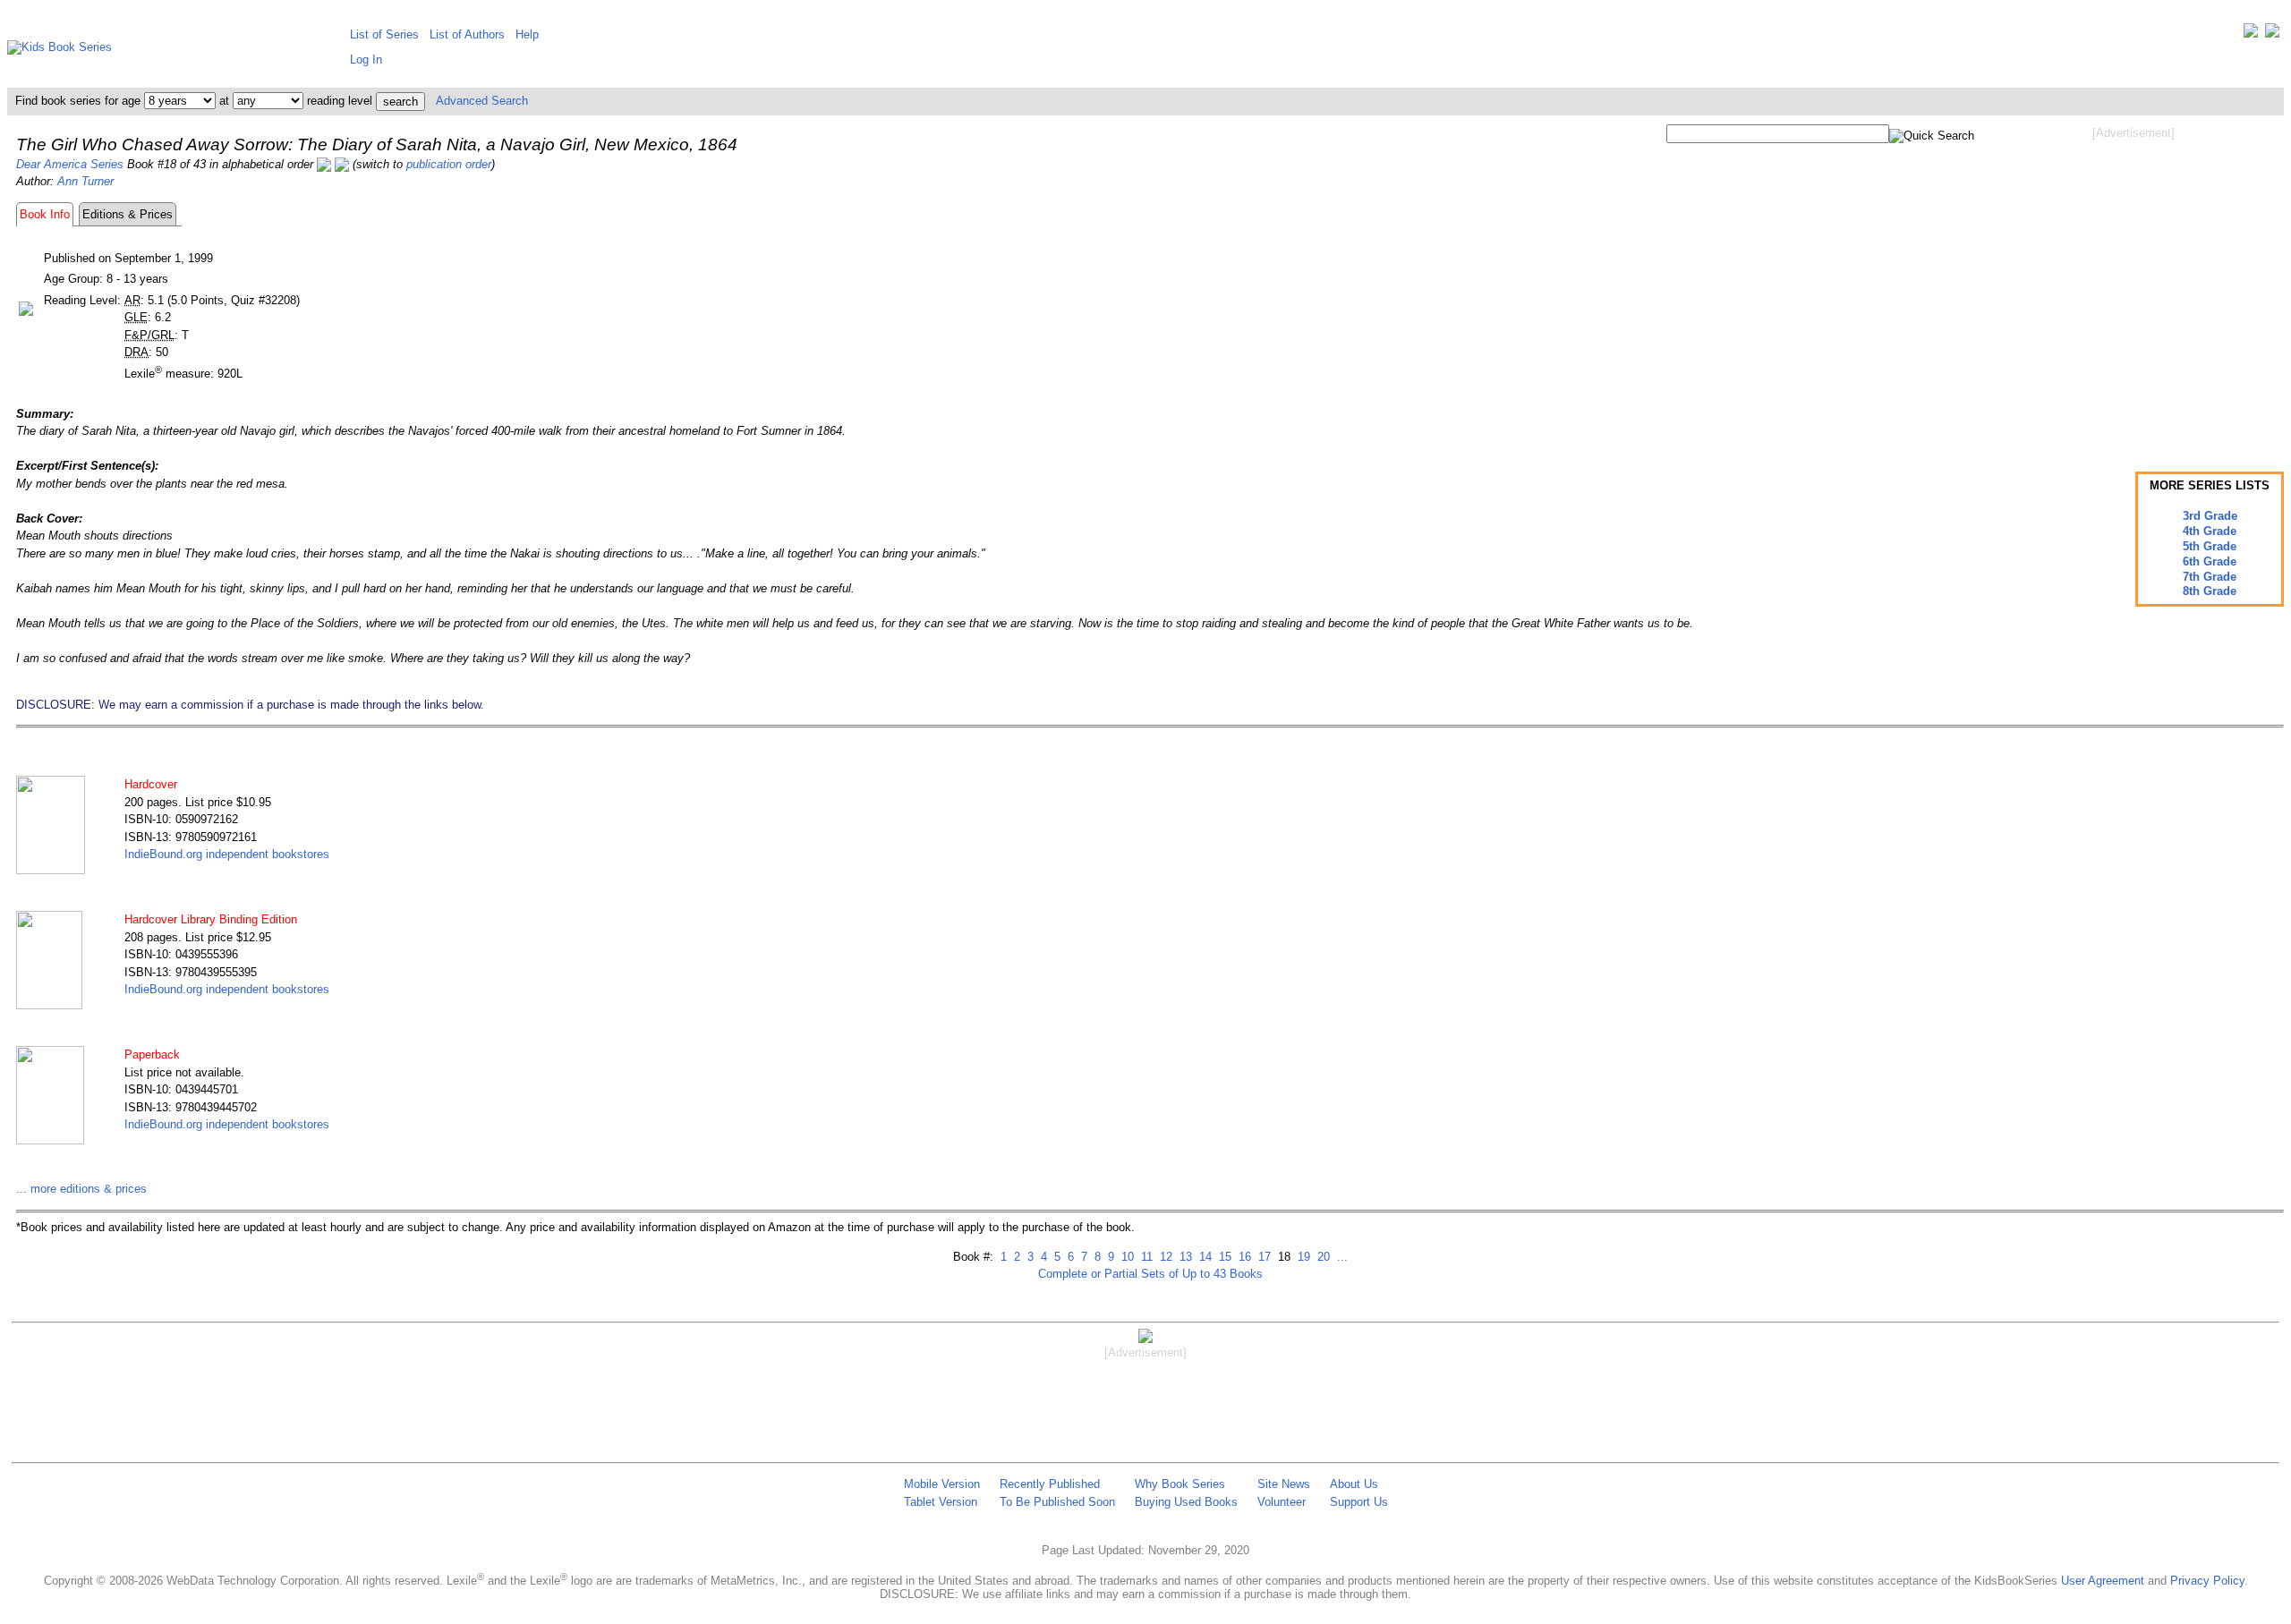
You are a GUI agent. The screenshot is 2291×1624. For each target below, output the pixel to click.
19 (1302, 1257)
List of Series (384, 34)
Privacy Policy (2207, 1581)
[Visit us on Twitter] (2251, 34)
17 (1263, 1257)
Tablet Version (941, 1502)
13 (1184, 1257)
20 (1322, 1257)
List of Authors (467, 34)
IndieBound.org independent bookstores (227, 854)
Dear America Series (70, 164)
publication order (449, 164)
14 (1204, 1257)
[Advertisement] (2133, 285)
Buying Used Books (1186, 1502)
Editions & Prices (128, 214)
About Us (1354, 1484)
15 (1223, 1257)
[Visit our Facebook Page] (2272, 34)
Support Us (1359, 1502)
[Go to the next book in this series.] (342, 164)
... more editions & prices (81, 1189)
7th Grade (2210, 577)
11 (1145, 1257)
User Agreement (2103, 1581)
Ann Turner (85, 181)
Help (527, 34)
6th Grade (2210, 561)
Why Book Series (1180, 1484)
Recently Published (1050, 1484)
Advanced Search (482, 101)
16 (1243, 1257)
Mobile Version (942, 1484)
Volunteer (1282, 1502)
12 (1164, 1257)
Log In (366, 60)
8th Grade (2210, 591)
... (1341, 1257)
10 (1126, 1257)
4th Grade (2210, 531)
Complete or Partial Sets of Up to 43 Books (1150, 1274)
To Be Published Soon (1057, 1502)
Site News (1284, 1484)
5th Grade (2210, 546)
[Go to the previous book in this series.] (324, 164)
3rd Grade (2210, 516)
